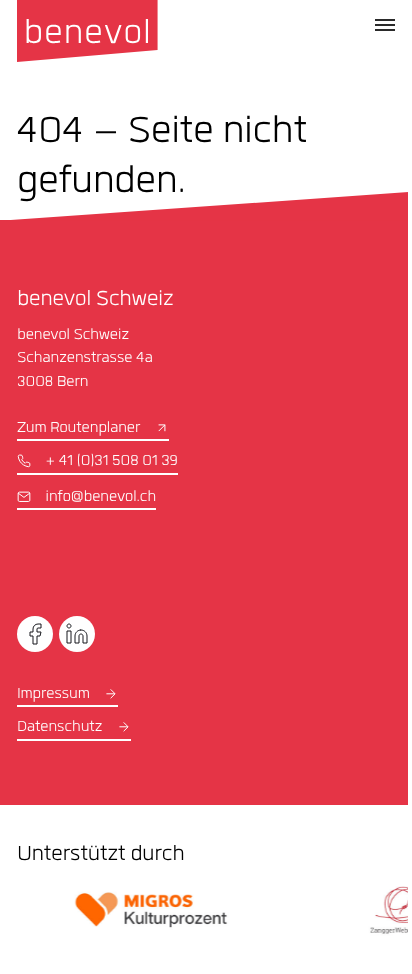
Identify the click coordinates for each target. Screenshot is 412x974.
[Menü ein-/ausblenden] (385, 25)
